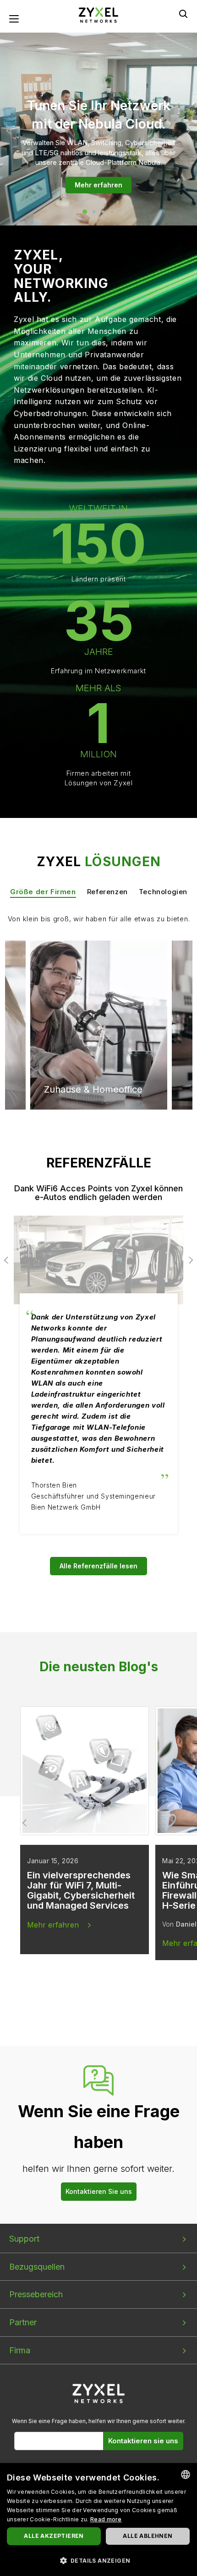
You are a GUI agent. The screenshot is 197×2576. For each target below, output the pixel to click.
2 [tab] (94, 212)
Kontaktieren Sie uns (99, 2191)
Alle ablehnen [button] (148, 2536)
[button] (98, 2560)
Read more (106, 2519)
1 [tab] (85, 212)
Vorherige (10, 130)
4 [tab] (112, 212)
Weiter (187, 130)
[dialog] (98, 2520)
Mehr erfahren (98, 185)
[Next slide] (171, 1823)
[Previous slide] (26, 1823)
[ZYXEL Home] (99, 2393)
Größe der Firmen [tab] (43, 892)
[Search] (183, 14)
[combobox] (186, 2475)
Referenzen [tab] (107, 892)
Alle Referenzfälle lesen (98, 1566)
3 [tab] (103, 212)
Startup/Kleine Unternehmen (75, 981)
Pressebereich (36, 2294)
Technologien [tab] (163, 892)
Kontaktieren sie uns (143, 2441)
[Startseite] (98, 14)
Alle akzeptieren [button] (54, 2536)
